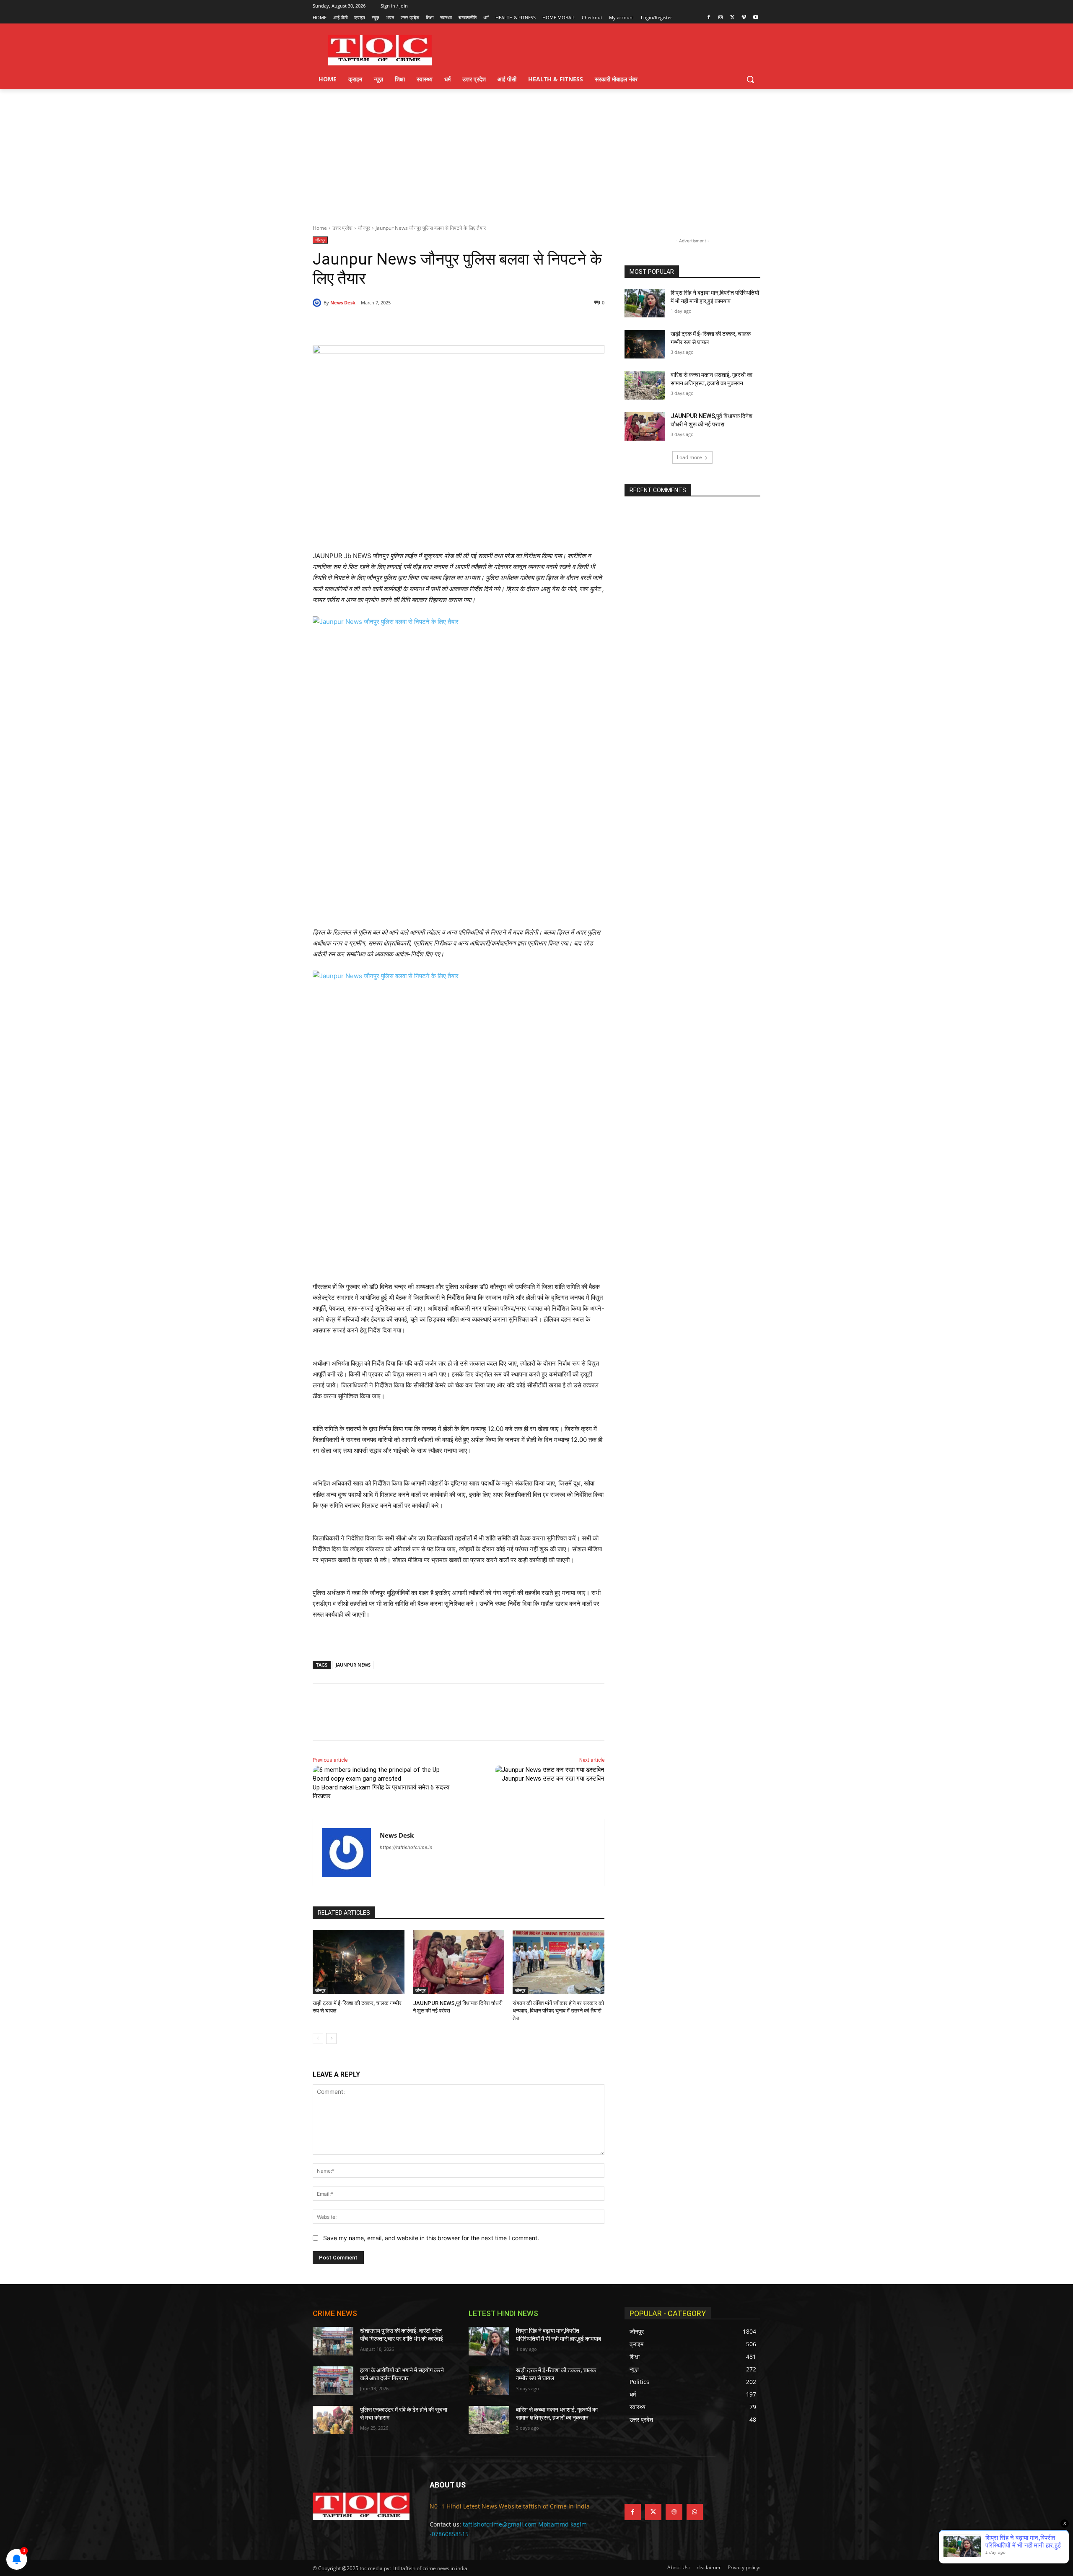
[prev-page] (318, 2038)
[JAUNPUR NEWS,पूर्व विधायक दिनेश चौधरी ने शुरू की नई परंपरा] (459, 1962)
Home (320, 228)
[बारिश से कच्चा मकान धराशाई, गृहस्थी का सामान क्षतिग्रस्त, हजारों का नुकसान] (645, 385)
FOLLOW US (645, 2485)
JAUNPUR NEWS (353, 1665)
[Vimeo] (744, 18)
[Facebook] (709, 18)
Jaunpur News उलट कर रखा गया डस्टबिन (553, 1779)
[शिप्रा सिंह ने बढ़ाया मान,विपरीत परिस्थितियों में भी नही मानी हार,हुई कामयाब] (645, 303)
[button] (750, 79)
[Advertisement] (536, 152)
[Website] (674, 2512)
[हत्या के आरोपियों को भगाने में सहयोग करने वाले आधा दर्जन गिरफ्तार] (333, 2381)
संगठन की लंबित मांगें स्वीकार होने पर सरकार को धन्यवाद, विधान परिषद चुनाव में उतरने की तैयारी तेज (558, 2011)
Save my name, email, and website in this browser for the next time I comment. (431, 2238)
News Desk (343, 303)
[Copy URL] (448, 324)
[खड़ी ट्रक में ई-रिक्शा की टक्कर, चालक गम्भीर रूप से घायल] (359, 1962)
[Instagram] (721, 18)
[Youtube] (756, 18)
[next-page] (331, 2038)
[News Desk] (318, 303)
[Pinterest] (409, 324)
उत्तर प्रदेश (342, 228)
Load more (689, 457)
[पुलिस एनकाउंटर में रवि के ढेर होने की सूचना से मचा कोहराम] (333, 2420)
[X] (732, 18)
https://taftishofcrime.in (406, 1847)
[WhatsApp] (428, 324)
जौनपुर (364, 228)
